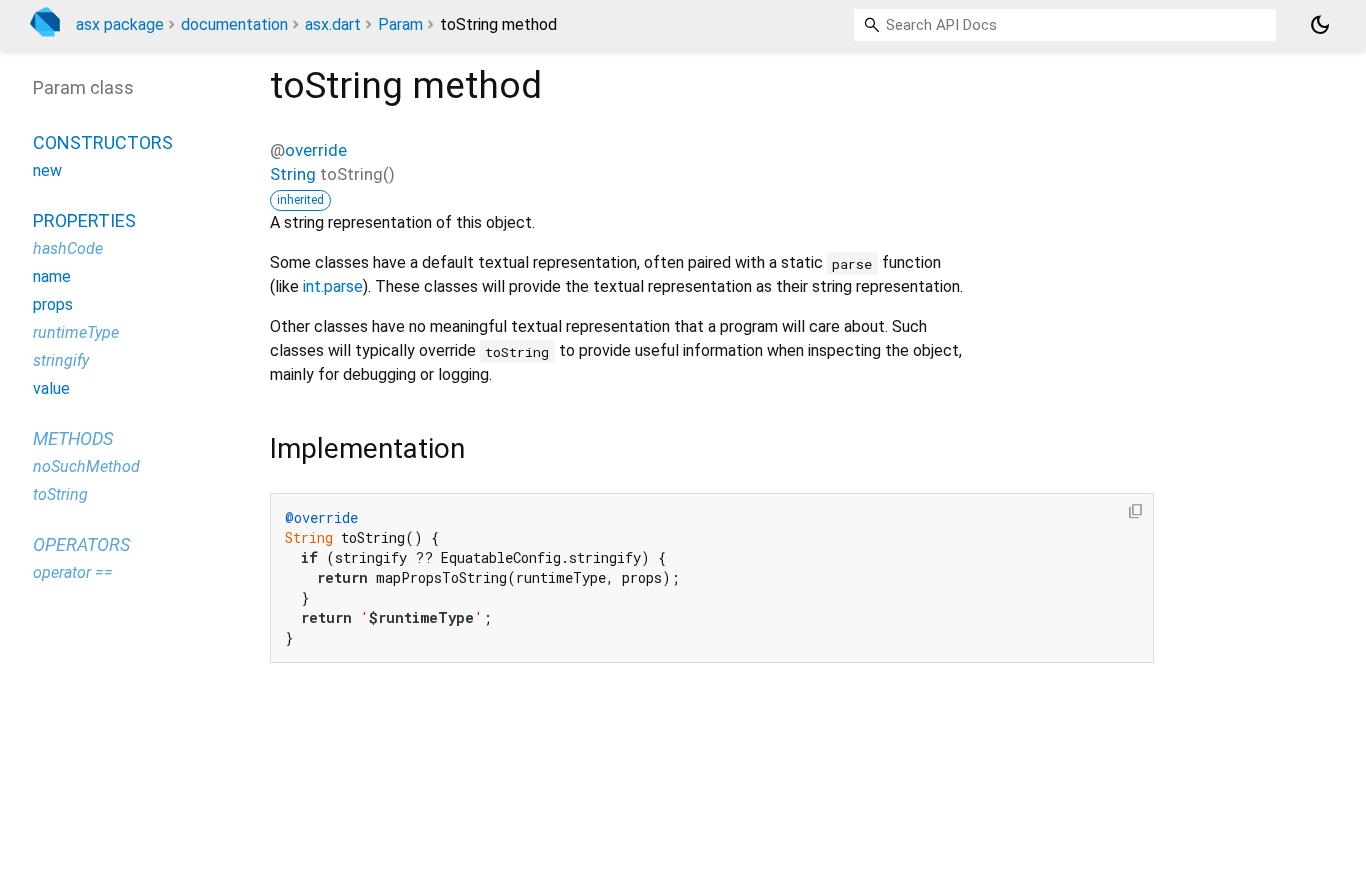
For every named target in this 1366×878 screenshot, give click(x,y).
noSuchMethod (86, 466)
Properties (84, 220)
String (293, 174)
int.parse (333, 286)
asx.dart (333, 24)
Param (400, 24)
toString (60, 494)
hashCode (68, 248)
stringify (61, 360)
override (316, 150)
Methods (73, 438)
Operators (81, 544)
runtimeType (76, 332)
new (47, 170)
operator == (73, 572)
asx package (120, 24)
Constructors (103, 142)
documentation (234, 24)
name (52, 276)
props (53, 304)
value (51, 388)
